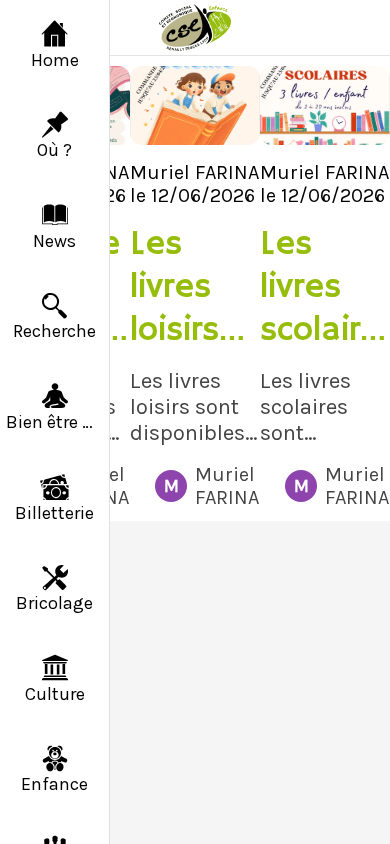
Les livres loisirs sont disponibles (186, 287)
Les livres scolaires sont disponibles (320, 287)
